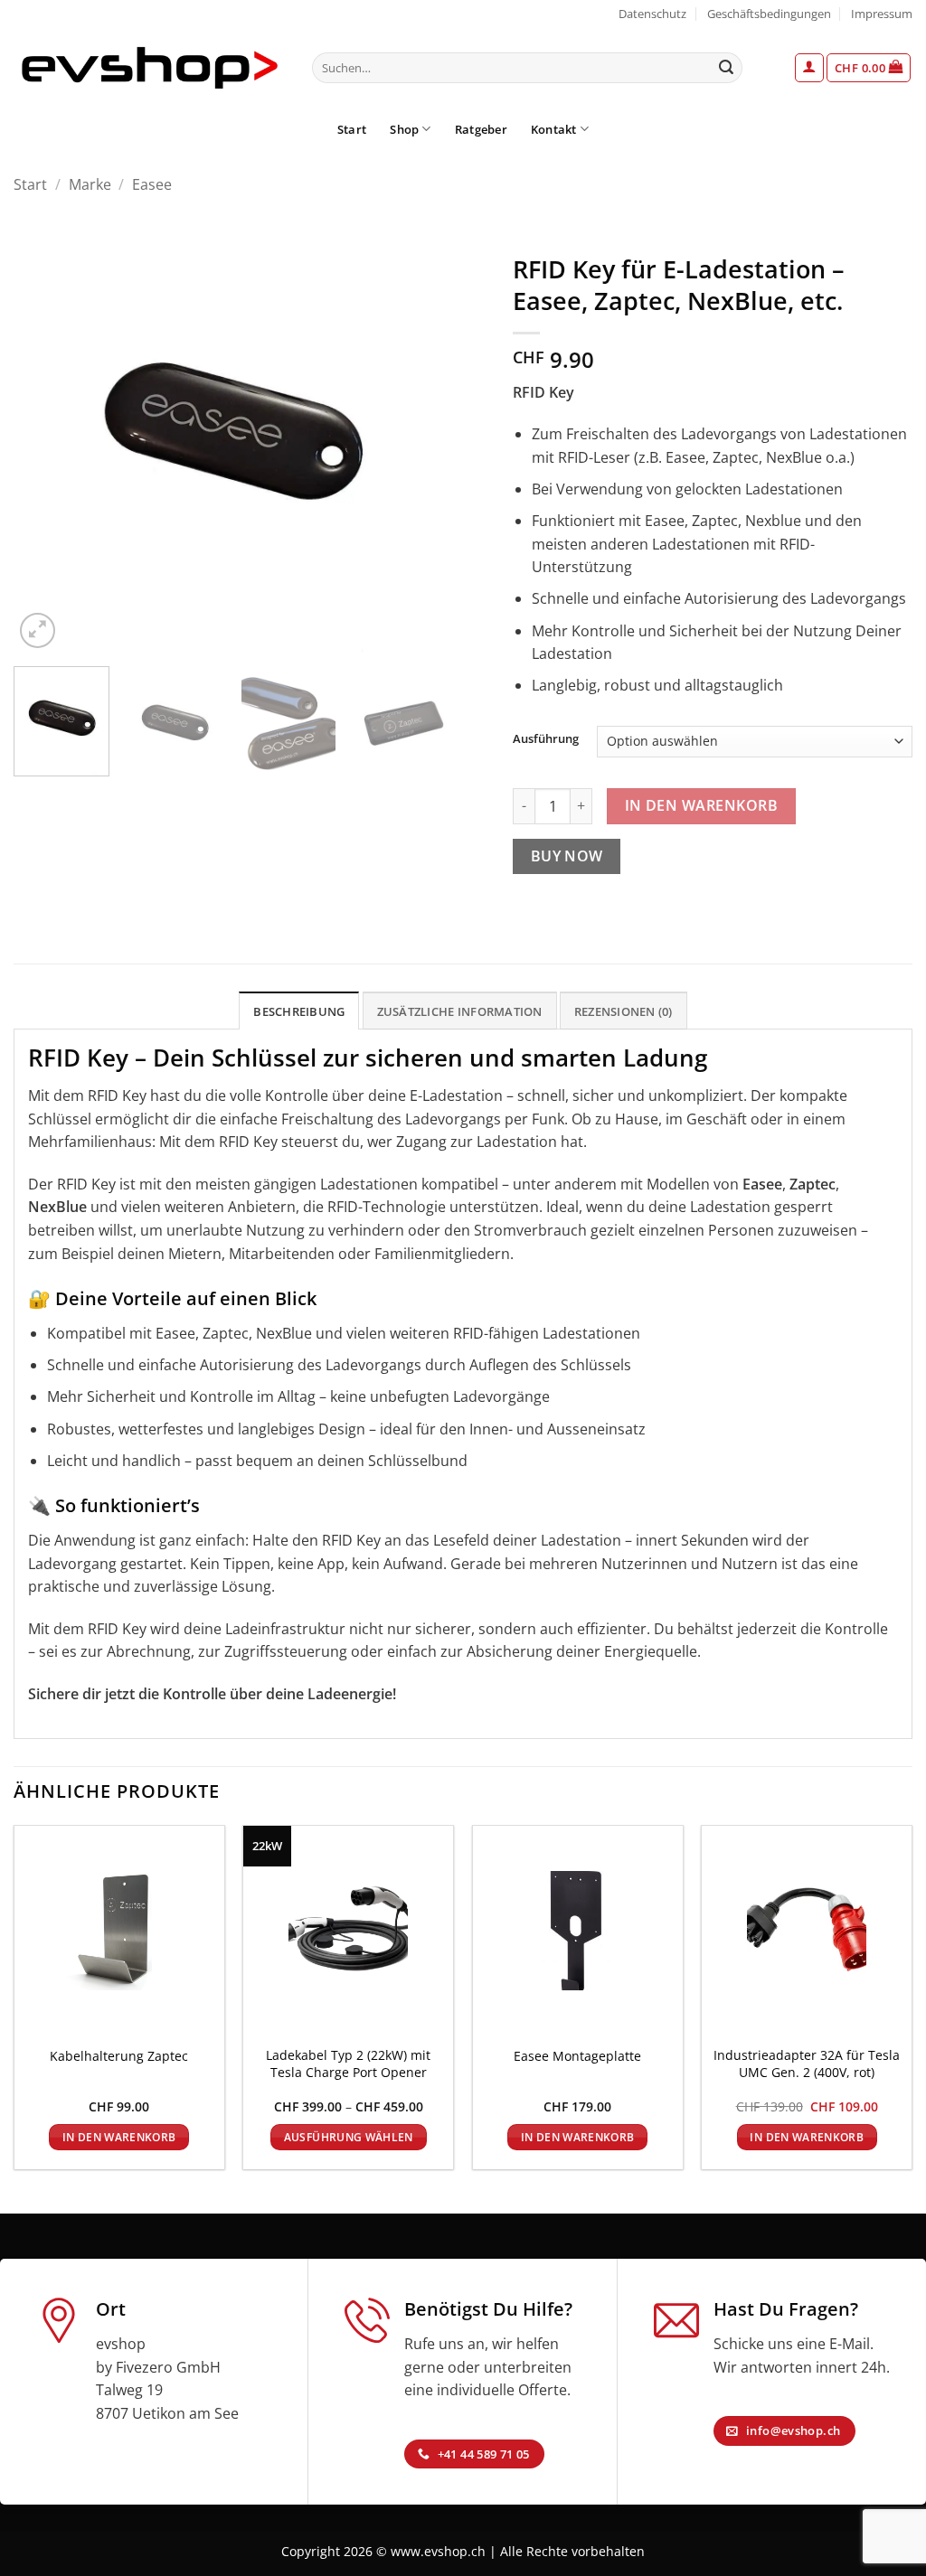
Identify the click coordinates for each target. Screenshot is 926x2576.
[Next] (418, 435)
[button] (809, 68)
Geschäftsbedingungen (769, 14)
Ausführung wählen (349, 2137)
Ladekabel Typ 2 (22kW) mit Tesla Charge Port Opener (348, 2064)
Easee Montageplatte (577, 2056)
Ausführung (546, 739)
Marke (90, 184)
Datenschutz (652, 14)
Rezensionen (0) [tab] (624, 1011)
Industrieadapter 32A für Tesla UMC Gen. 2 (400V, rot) (807, 2064)
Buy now (567, 856)
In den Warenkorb (701, 805)
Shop (404, 129)
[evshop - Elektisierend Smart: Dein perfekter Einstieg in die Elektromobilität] (149, 68)
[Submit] (726, 68)
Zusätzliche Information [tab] (460, 1011)
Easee (152, 184)
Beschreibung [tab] (299, 1011)
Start (352, 129)
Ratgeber (481, 129)
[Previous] (45, 435)
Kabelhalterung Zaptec (119, 2056)
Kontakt (554, 129)
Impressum (882, 14)
